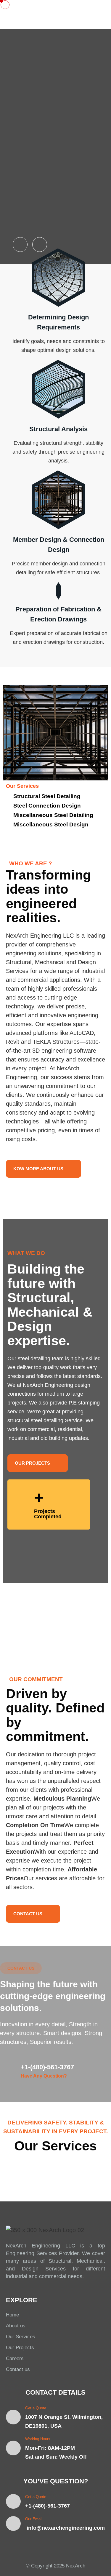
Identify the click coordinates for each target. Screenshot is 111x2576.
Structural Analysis (58, 429)
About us (16, 2326)
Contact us (18, 2369)
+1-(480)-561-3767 (47, 2067)
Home (12, 2315)
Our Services (21, 2337)
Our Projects (20, 2348)
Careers (15, 2358)
